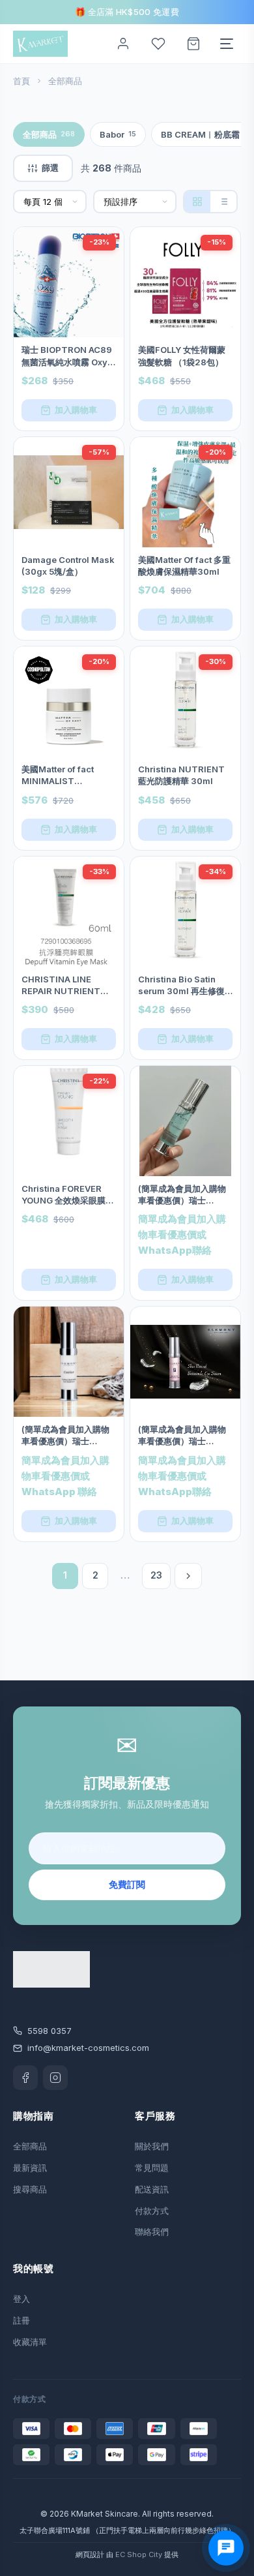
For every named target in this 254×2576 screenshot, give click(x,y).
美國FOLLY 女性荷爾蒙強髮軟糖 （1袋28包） (182, 356)
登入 (21, 2299)
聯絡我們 (152, 2232)
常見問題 (152, 2168)
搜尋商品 (30, 2189)
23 (156, 1575)
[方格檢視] (197, 202)
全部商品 (49, 134)
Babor (118, 134)
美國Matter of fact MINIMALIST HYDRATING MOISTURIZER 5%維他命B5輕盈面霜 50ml (68, 775)
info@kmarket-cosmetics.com (88, 2048)
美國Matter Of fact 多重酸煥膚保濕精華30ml (184, 566)
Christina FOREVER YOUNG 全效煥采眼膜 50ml (63, 1195)
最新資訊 (30, 2168)
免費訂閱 (127, 1884)
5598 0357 (49, 2031)
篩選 (50, 168)
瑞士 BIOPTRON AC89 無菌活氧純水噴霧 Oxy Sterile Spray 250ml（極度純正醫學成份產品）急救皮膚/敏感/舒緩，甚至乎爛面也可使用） (67, 356)
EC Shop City (139, 2554)
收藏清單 (30, 2342)
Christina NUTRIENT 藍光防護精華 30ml (181, 775)
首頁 (21, 81)
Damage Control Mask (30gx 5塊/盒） (68, 566)
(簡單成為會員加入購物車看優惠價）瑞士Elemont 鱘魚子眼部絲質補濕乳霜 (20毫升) (65, 1435)
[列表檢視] (223, 202)
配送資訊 (152, 2189)
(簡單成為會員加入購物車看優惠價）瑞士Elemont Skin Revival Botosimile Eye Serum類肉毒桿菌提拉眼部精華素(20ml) (185, 1435)
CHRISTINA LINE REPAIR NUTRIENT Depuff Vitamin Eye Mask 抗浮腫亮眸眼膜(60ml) (64, 985)
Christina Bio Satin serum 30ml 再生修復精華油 (181, 985)
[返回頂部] (229, 2525)
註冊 (21, 2320)
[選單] (227, 44)
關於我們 (152, 2146)
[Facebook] (25, 2078)
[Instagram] (55, 2078)
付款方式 (152, 2211)
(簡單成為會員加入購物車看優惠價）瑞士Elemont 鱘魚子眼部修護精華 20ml (182, 1195)
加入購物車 (76, 410)
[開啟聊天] (226, 2548)
